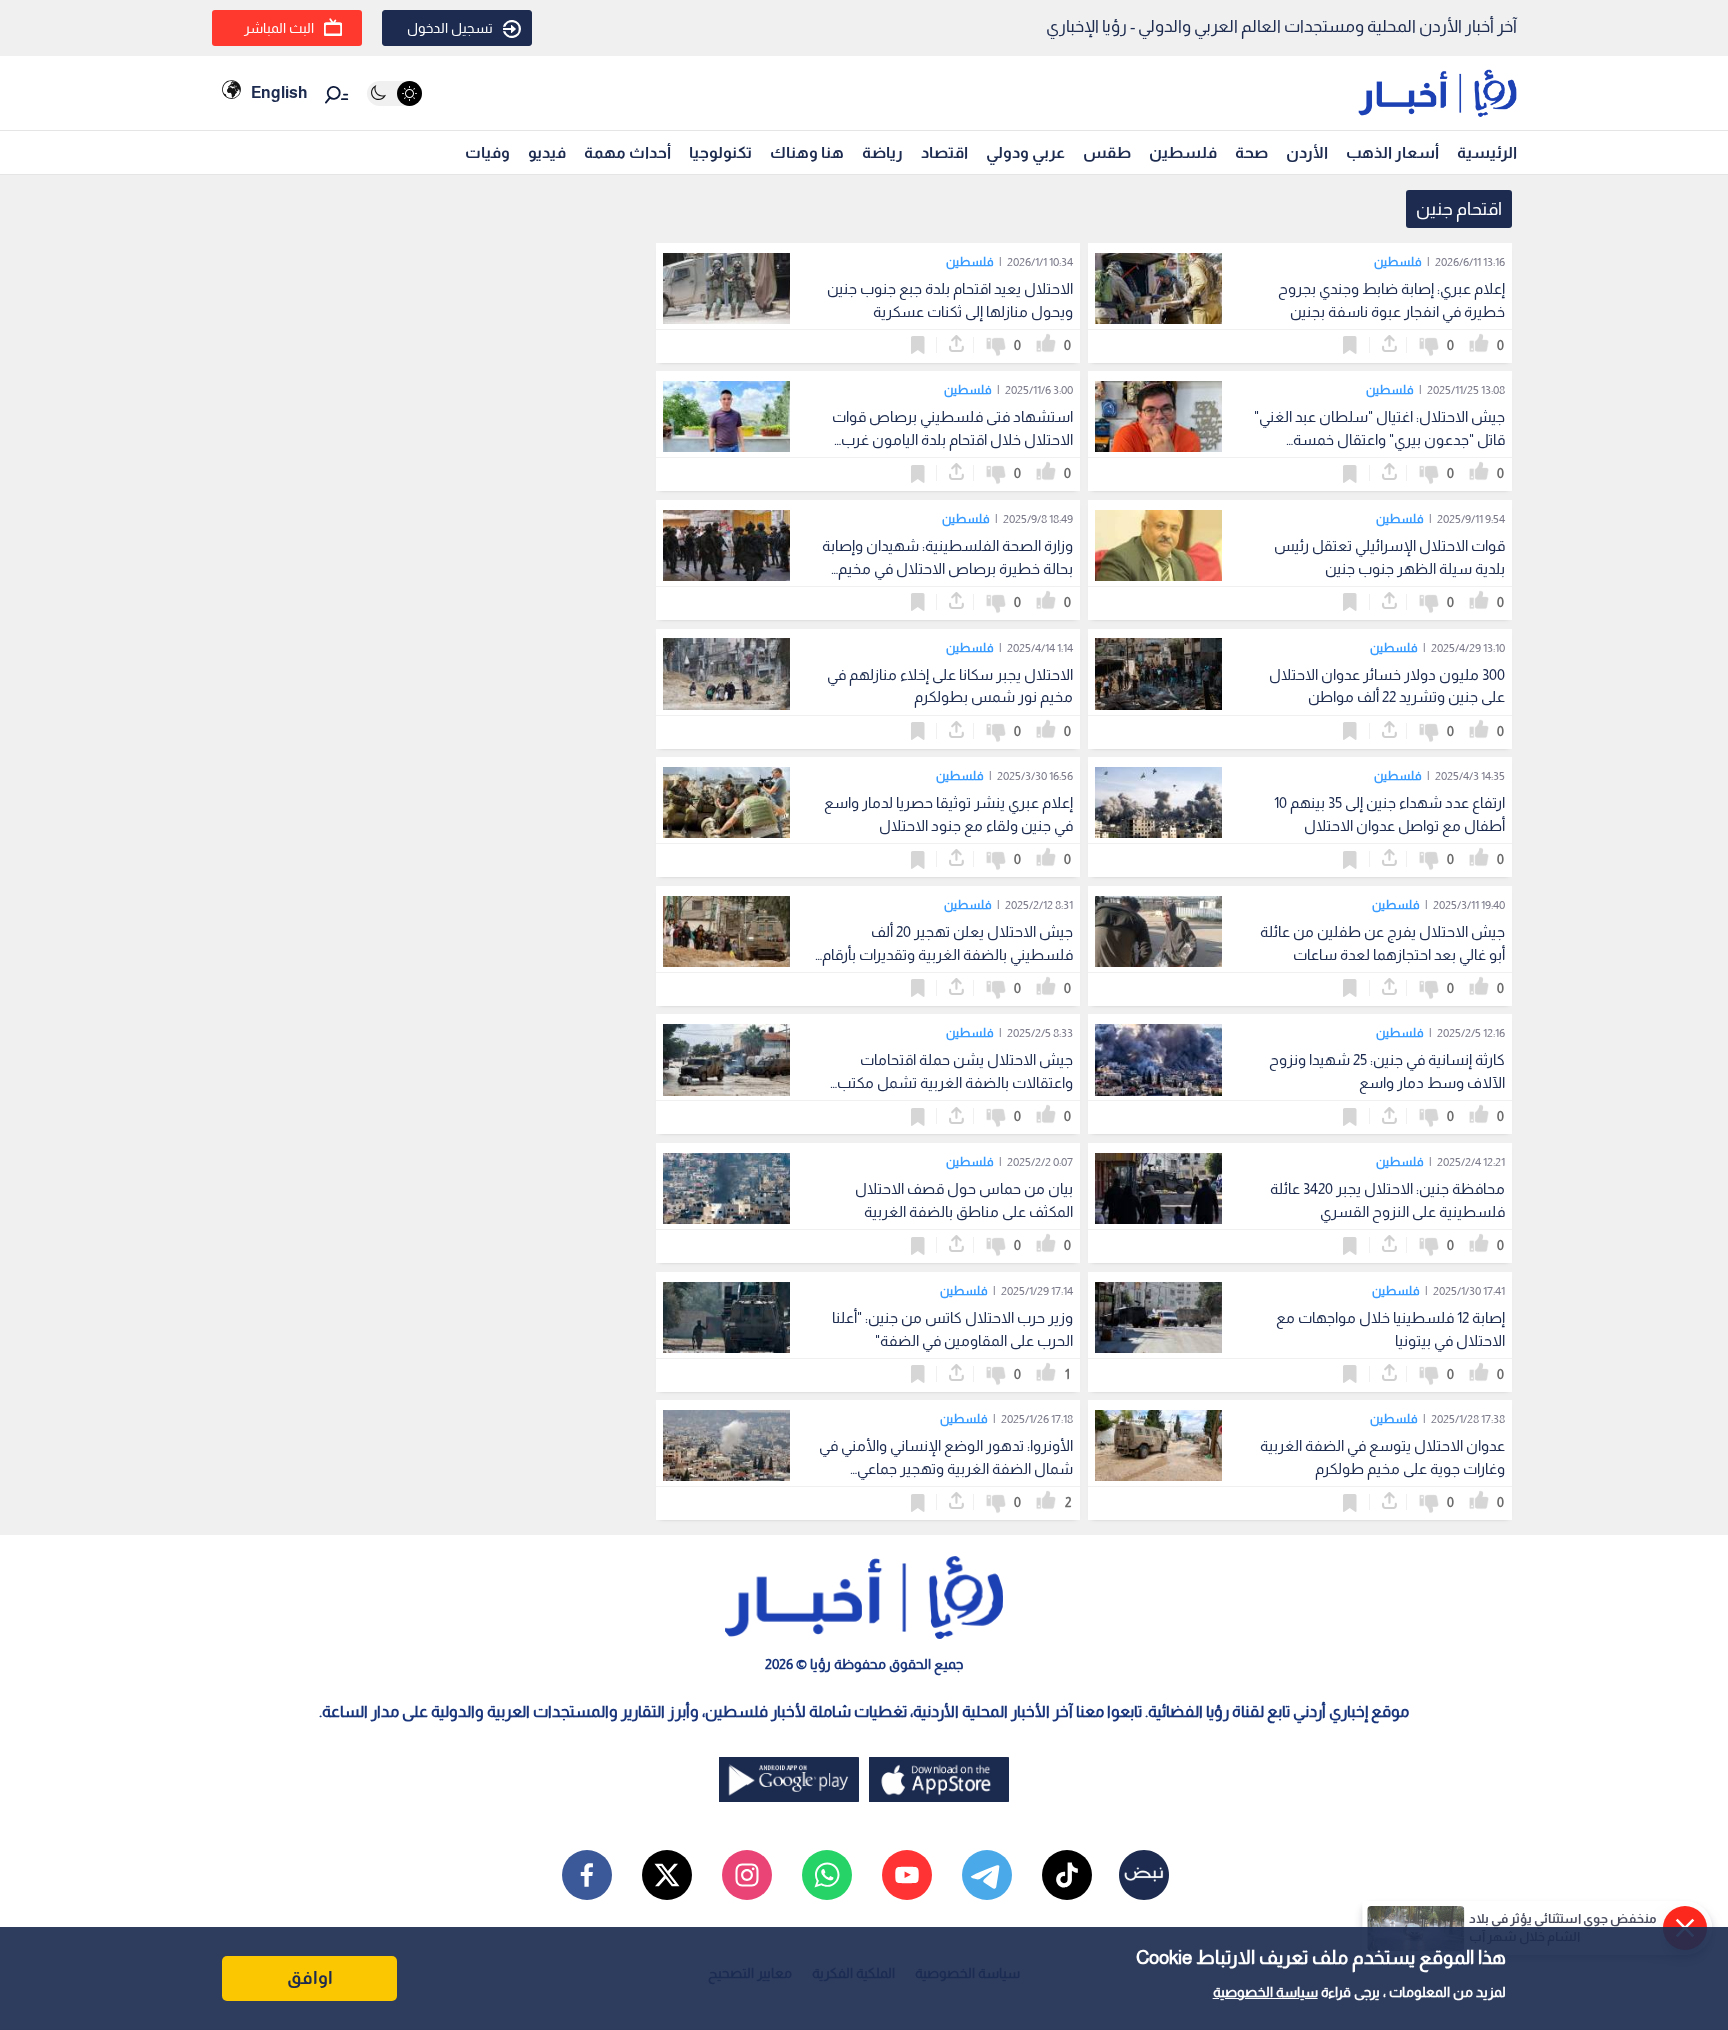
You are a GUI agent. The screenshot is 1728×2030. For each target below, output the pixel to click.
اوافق (310, 1978)
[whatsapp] (827, 1875)
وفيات (487, 152)
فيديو (547, 152)
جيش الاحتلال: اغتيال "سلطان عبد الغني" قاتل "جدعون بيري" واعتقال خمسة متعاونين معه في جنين (1379, 439)
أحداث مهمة (627, 152)
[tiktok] (1067, 1875)
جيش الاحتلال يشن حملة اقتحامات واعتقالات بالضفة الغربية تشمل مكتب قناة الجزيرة (955, 1082)
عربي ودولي (1025, 152)
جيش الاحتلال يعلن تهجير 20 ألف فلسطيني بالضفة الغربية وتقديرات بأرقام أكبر (947, 954)
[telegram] (987, 1875)
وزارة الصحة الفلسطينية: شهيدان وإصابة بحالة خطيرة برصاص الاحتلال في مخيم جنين (947, 568)
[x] (667, 1875)
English (279, 92)
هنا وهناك (807, 152)
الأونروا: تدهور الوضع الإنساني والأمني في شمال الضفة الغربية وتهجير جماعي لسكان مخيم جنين (946, 1468)
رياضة (882, 152)
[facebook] (587, 1875)
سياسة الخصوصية (1265, 1992)
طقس (1107, 152)
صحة (1251, 152)
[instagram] (747, 1875)
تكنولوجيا (720, 152)
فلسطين (1183, 152)
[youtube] (907, 1875)
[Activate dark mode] (394, 93)
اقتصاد (944, 152)
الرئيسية (1487, 152)
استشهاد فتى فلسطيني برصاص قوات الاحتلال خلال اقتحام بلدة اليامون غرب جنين (952, 439)
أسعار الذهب (1392, 152)
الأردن (1307, 152)
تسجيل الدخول (450, 28)
